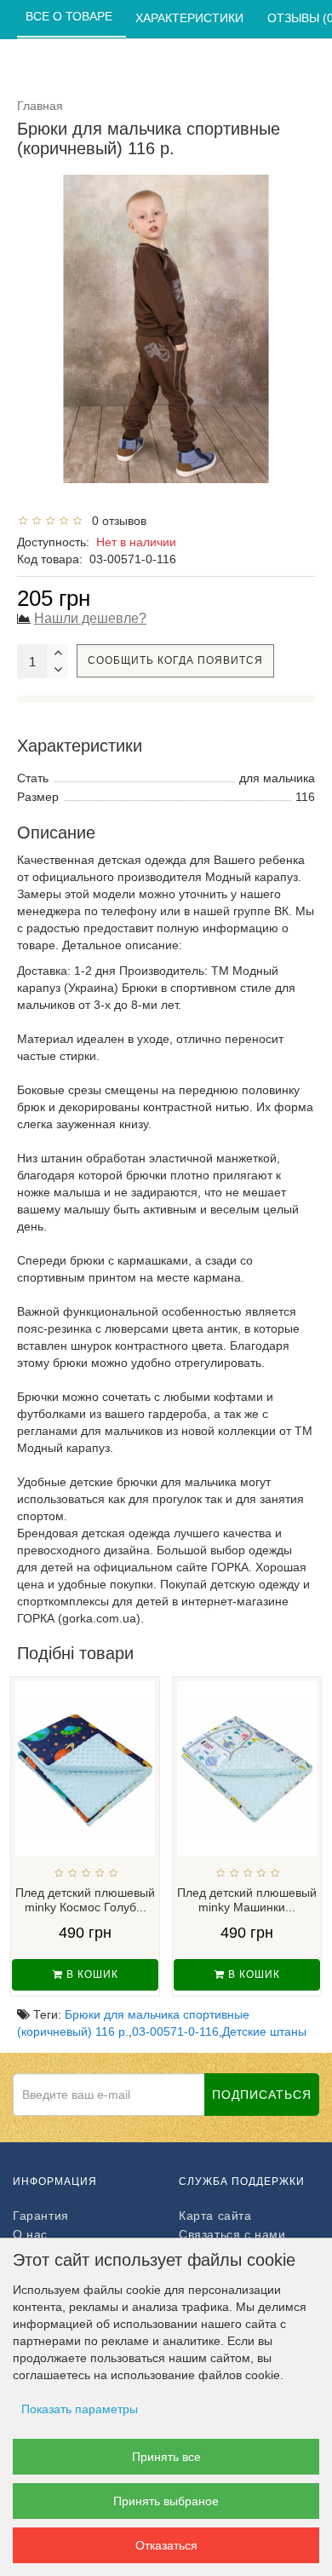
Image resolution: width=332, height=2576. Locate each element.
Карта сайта (215, 2216)
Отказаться (166, 2545)
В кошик (91, 1974)
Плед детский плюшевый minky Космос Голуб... (85, 1900)
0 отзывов (116, 521)
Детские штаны (264, 2031)
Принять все (166, 2457)
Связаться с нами (232, 2234)
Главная (40, 106)
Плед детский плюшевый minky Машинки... (247, 1900)
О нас (30, 2234)
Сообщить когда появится (175, 660)
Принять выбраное (166, 2501)
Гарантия (41, 2216)
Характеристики (191, 18)
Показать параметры (80, 2409)
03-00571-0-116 (175, 2031)
